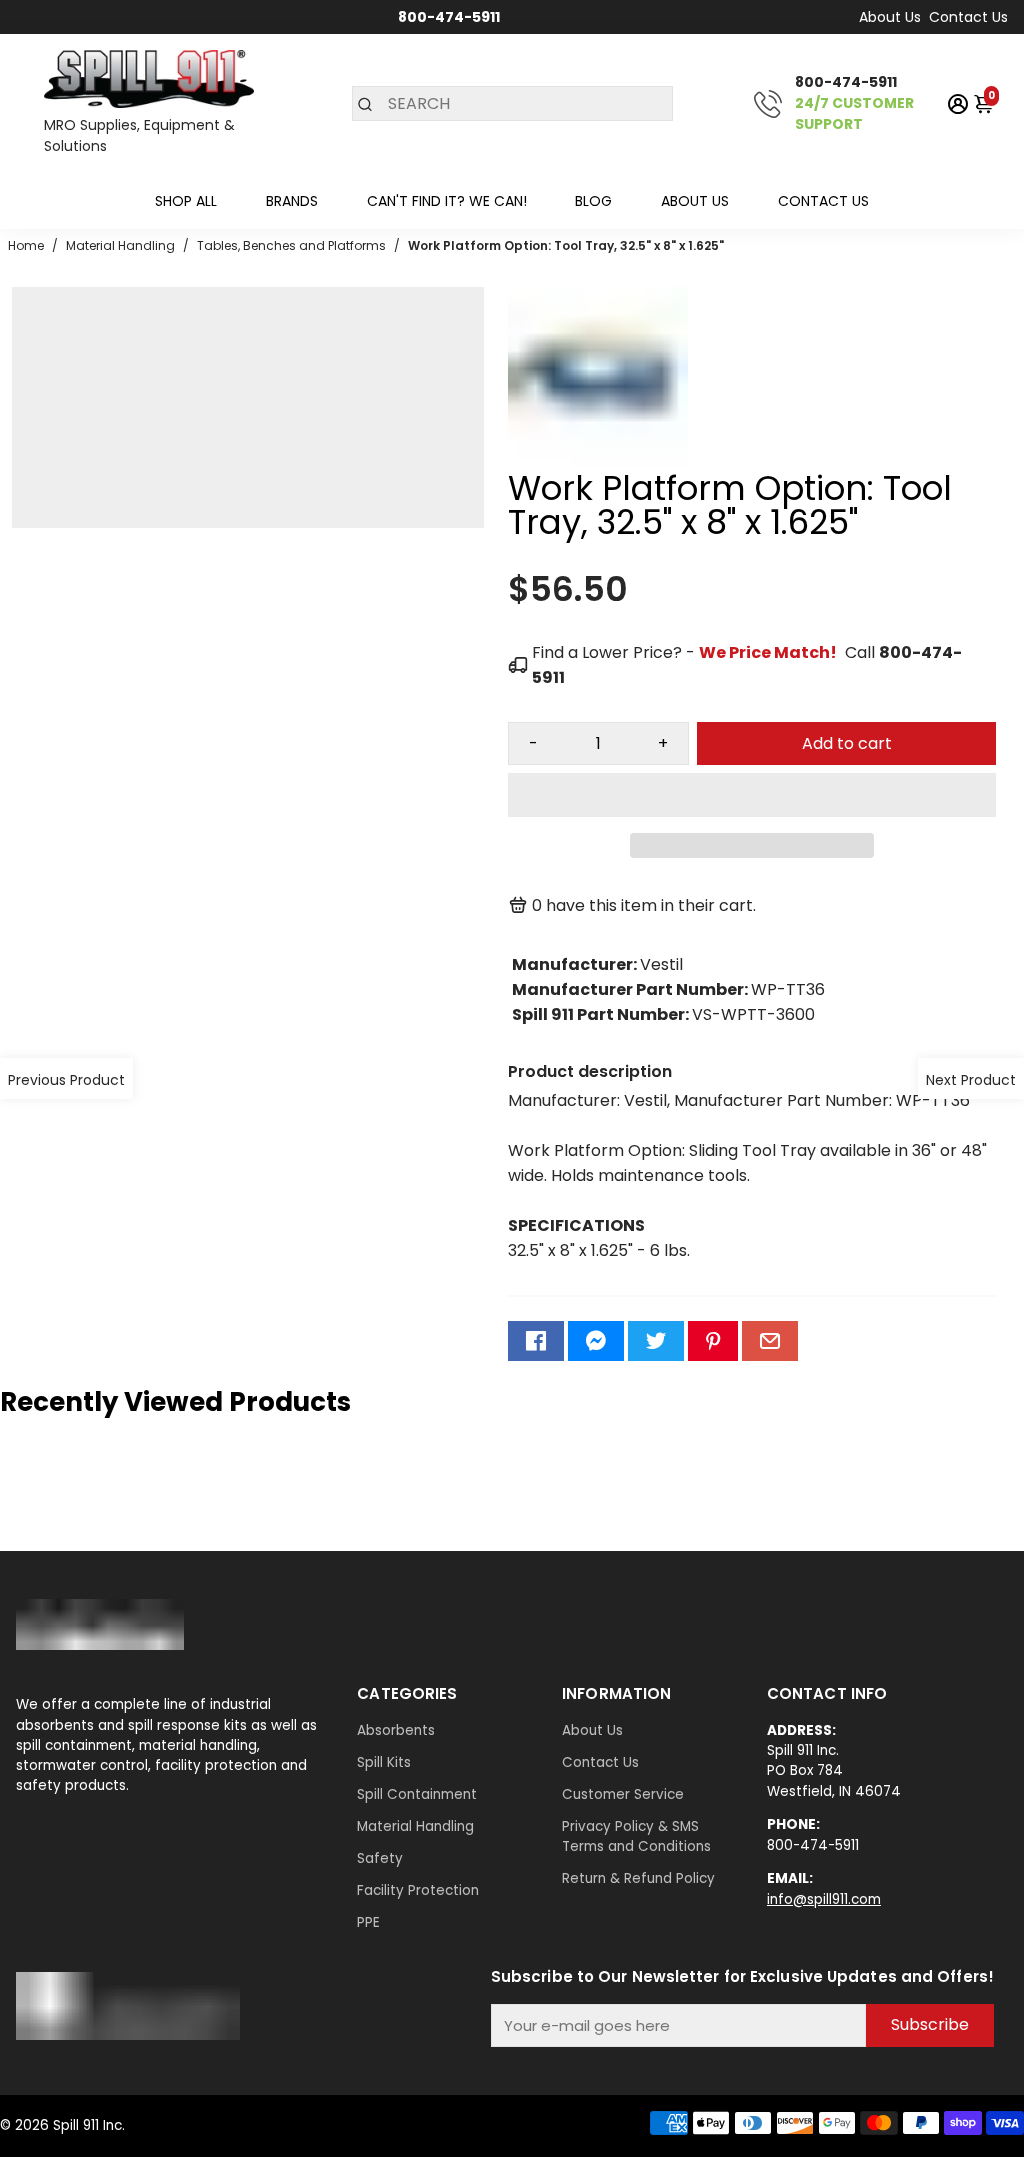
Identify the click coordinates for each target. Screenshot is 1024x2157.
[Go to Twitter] (656, 1341)
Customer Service (623, 1794)
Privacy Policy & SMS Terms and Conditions (636, 1836)
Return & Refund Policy (638, 1878)
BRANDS (292, 201)
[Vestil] (598, 461)
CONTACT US (823, 201)
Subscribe (930, 2024)
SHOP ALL (186, 201)
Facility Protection (418, 1890)
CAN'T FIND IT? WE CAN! (447, 201)
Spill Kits (384, 1762)
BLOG (593, 201)
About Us (890, 17)
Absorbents (396, 1730)
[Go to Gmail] (770, 1341)
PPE (368, 1922)
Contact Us (968, 17)
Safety (380, 1858)
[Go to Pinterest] (713, 1341)
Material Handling (415, 1826)
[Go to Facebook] (536, 1341)
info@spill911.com (824, 1899)
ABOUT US (695, 201)
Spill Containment (417, 1794)
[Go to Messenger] (596, 1341)
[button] (752, 795)
